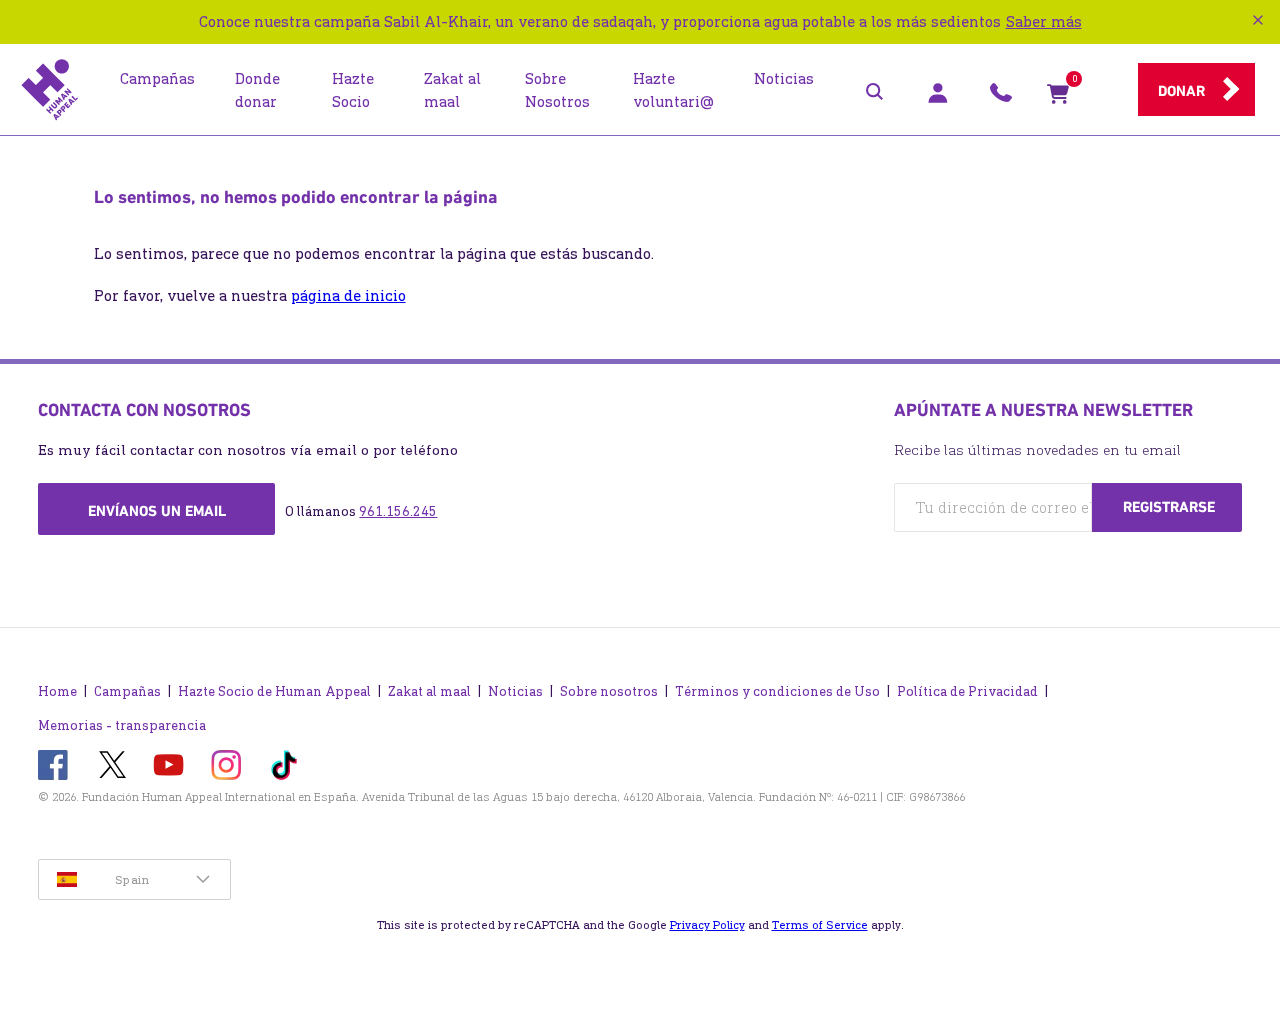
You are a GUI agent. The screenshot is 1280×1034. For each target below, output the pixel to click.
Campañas (127, 691)
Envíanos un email (157, 511)
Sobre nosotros (609, 691)
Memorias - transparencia (122, 725)
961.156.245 (398, 511)
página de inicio (348, 295)
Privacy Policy (707, 925)
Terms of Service (820, 925)
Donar (1181, 91)
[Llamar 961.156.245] (1001, 98)
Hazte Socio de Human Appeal (274, 691)
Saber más (1044, 21)
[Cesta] (1058, 98)
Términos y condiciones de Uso (777, 691)
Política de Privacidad (967, 691)
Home (57, 691)
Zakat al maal (429, 691)
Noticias (515, 691)
